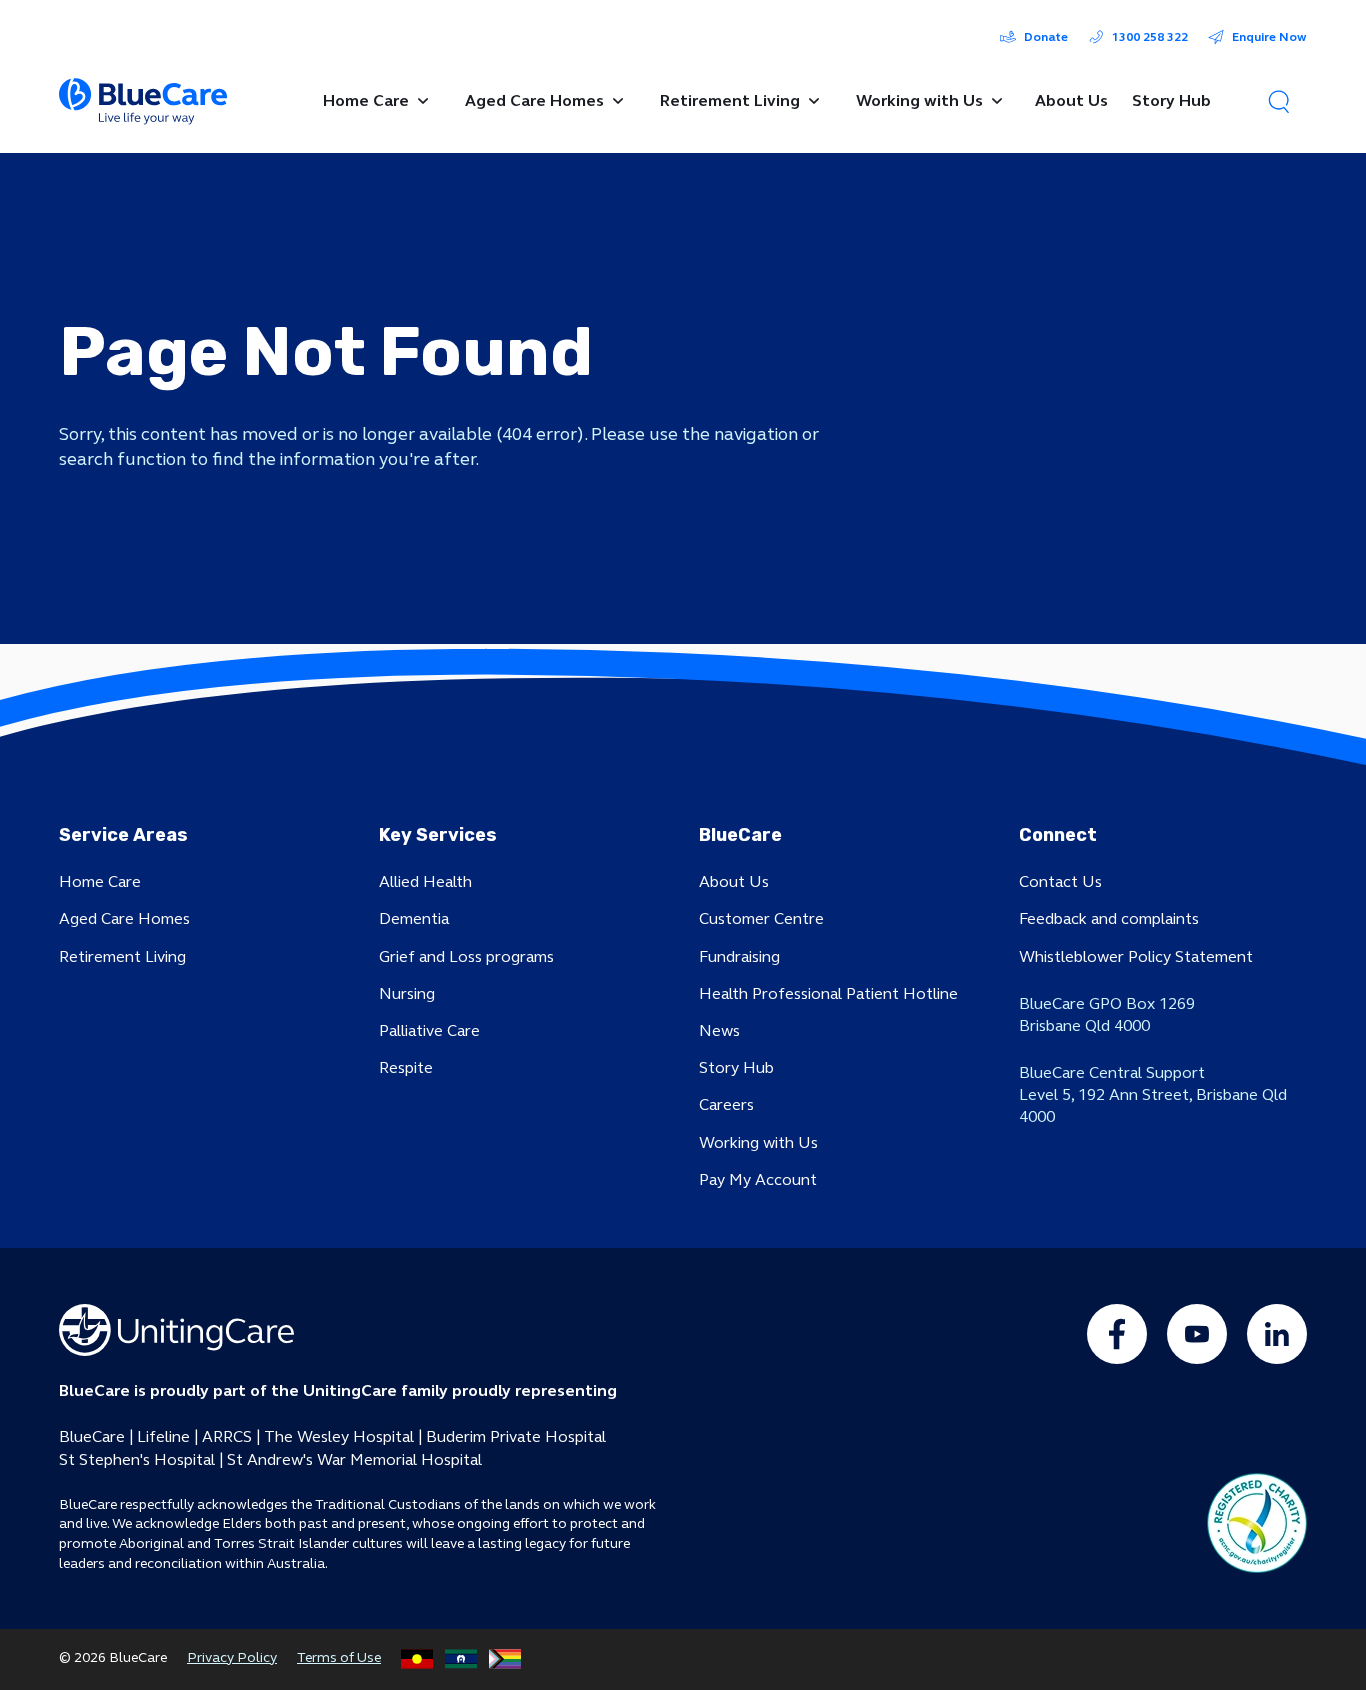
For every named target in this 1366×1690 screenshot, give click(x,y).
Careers (726, 1104)
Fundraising (739, 956)
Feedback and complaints (1109, 918)
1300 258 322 (1150, 37)
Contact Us (1060, 881)
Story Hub (736, 1067)
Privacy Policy (232, 1657)
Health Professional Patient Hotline (828, 993)
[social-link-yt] (1197, 1334)
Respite (406, 1067)
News (719, 1030)
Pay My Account (758, 1179)
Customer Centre (761, 918)
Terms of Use (339, 1657)
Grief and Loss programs (466, 956)
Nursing (407, 993)
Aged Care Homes (124, 918)
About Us (734, 881)
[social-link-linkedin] (1277, 1334)
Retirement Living (122, 956)
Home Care (100, 881)
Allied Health (425, 881)
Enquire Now (1269, 37)
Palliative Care (429, 1030)
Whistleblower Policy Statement (1136, 956)
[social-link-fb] (1117, 1334)
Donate (1046, 37)
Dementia (414, 918)
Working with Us (758, 1142)
